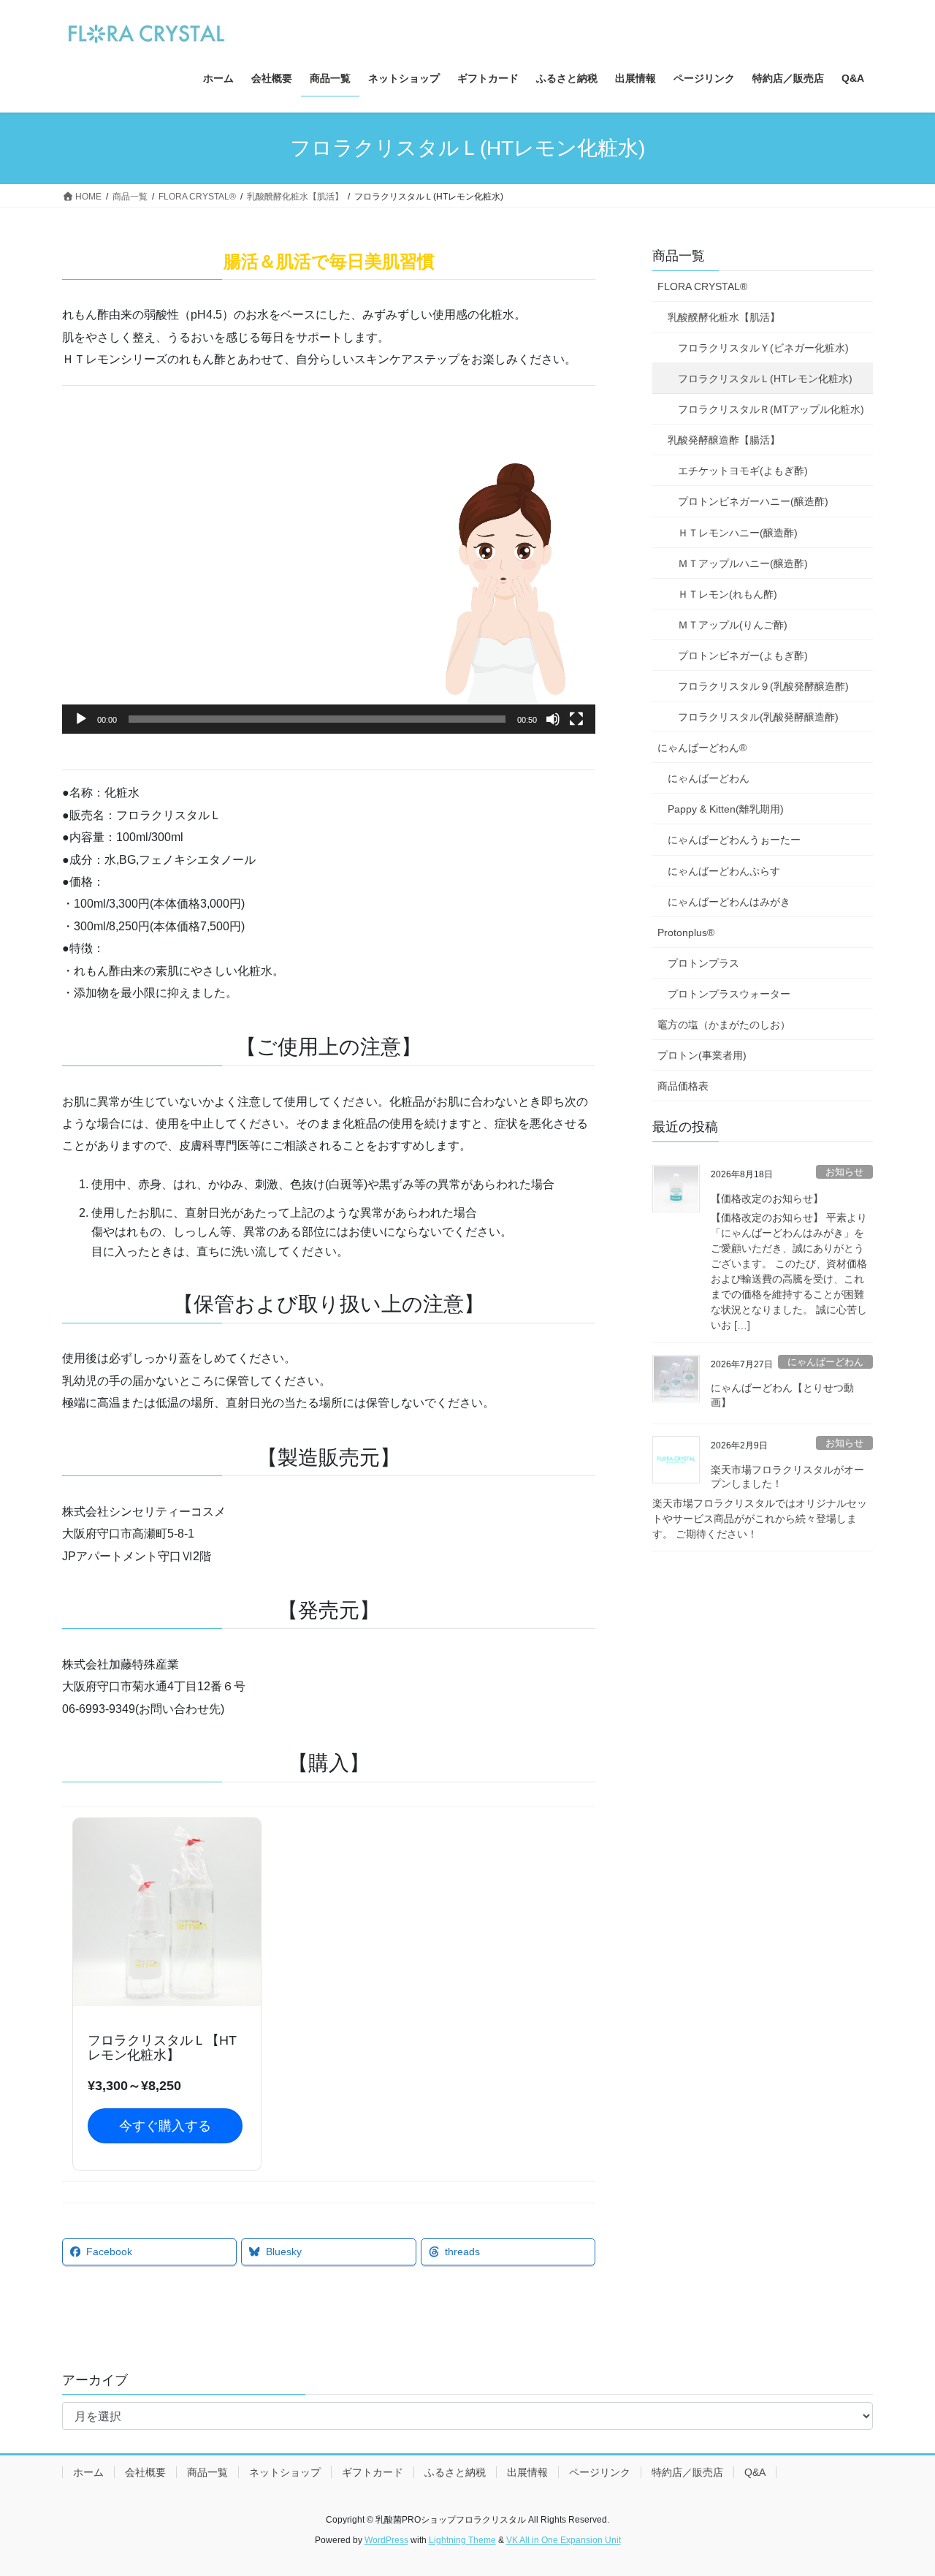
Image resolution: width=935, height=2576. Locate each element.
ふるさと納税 (455, 2472)
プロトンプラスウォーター (729, 994)
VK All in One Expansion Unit (564, 2540)
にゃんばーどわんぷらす (724, 871)
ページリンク (600, 2472)
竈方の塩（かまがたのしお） (724, 1025)
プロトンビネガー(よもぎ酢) (743, 656)
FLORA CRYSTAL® (702, 286)
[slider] (317, 719)
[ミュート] (553, 719)
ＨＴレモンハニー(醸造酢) (738, 533)
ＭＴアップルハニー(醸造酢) (743, 563)
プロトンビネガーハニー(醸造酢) (753, 501)
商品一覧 (679, 256)
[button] (329, 584)
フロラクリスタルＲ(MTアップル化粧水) (771, 409)
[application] (329, 584)
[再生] (81, 719)
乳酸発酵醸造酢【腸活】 (724, 440)
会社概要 (145, 2472)
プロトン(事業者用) (702, 1055)
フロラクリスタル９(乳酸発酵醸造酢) (763, 686)
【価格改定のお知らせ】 (767, 1198)
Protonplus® (686, 932)
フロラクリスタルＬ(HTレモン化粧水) (765, 379)
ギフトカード (373, 2472)
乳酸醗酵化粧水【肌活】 (724, 317)
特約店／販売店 (687, 2472)
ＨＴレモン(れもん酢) (728, 594)
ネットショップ (285, 2472)
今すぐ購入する (165, 2126)
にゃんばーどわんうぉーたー (734, 840)
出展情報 (527, 2472)
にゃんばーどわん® (702, 748)
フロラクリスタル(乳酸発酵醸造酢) (758, 717)
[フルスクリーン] (576, 719)
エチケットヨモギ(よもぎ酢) (743, 471)
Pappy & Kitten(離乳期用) (726, 809)
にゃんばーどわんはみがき (729, 902)
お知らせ (844, 1172)
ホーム (88, 2472)
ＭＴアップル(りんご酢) (733, 625)
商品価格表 (683, 1086)
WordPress (386, 2540)
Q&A (755, 2472)
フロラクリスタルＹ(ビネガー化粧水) (763, 348)
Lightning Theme (462, 2540)
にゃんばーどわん (709, 778)
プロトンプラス (703, 963)
